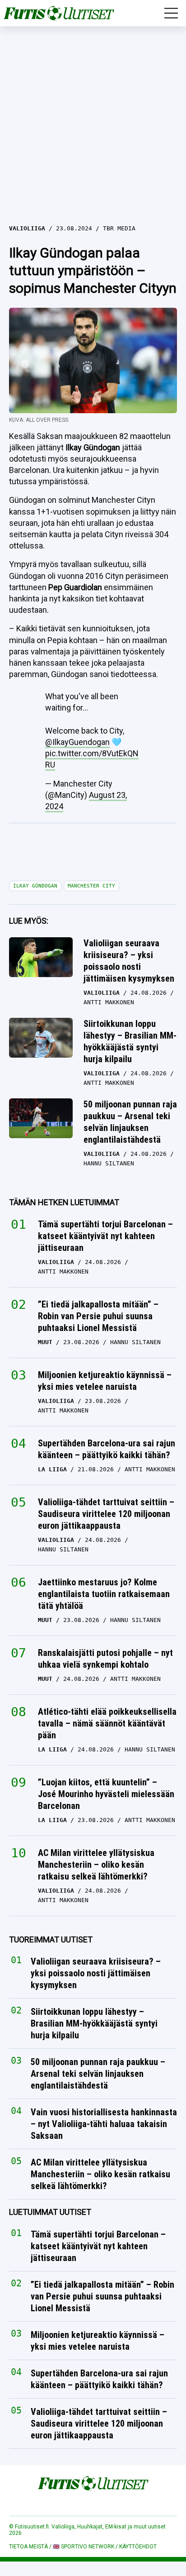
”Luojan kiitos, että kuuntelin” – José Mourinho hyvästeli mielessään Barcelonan (106, 1794)
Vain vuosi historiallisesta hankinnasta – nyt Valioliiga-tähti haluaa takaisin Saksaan (104, 2124)
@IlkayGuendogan (77, 742)
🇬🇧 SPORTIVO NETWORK (84, 2547)
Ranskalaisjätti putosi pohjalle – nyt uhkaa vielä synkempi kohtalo (105, 1659)
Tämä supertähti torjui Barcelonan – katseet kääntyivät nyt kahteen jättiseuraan (105, 1236)
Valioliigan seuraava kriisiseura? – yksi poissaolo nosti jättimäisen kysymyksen (129, 961)
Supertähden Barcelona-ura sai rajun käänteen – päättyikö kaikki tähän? (107, 1449)
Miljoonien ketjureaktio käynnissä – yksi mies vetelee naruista (105, 1381)
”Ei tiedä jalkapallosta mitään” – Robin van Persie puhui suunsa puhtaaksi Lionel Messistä (98, 1316)
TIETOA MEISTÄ (28, 2547)
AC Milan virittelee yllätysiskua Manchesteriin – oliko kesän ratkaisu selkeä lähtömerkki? (96, 1865)
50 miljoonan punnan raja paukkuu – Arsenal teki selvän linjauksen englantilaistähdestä (130, 1122)
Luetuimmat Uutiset (50, 2212)
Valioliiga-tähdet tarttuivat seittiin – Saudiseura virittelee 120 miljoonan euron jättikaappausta (106, 1514)
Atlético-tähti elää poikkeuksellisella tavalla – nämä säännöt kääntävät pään (107, 1723)
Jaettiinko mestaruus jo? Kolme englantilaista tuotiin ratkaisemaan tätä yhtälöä (104, 1594)
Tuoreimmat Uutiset (51, 1939)
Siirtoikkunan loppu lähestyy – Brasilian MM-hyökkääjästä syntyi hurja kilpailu (130, 1041)
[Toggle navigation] (171, 13)
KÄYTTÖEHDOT (138, 2547)
